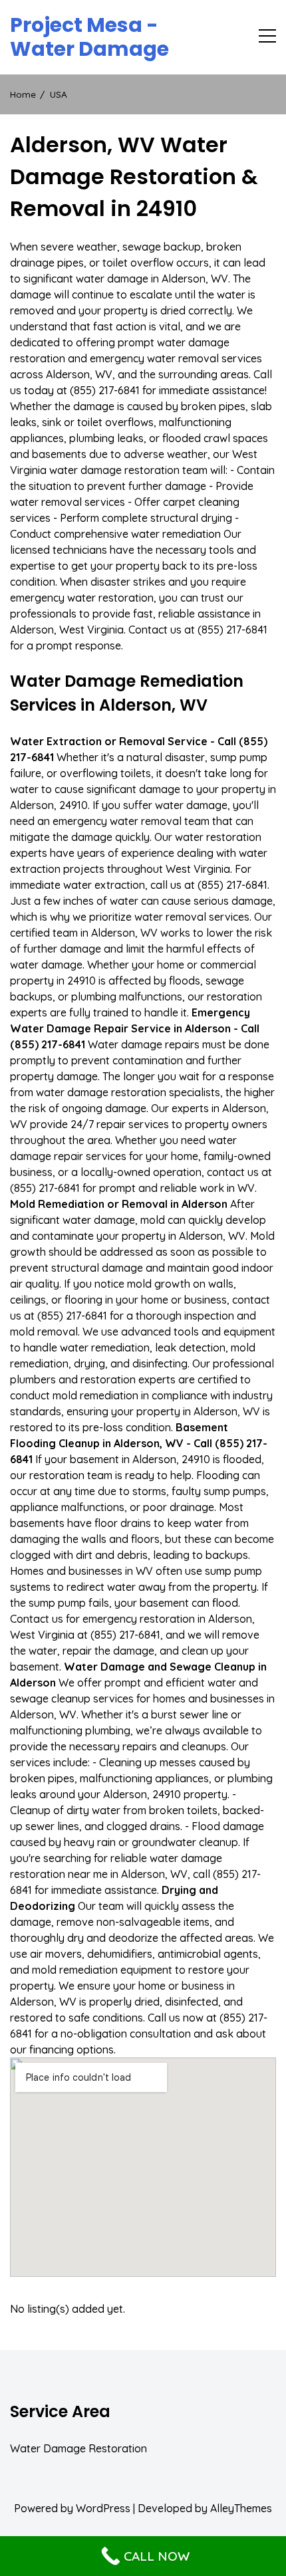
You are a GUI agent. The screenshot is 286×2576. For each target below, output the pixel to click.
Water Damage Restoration (78, 2448)
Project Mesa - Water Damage (89, 37)
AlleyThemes (241, 2508)
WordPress (103, 2508)
